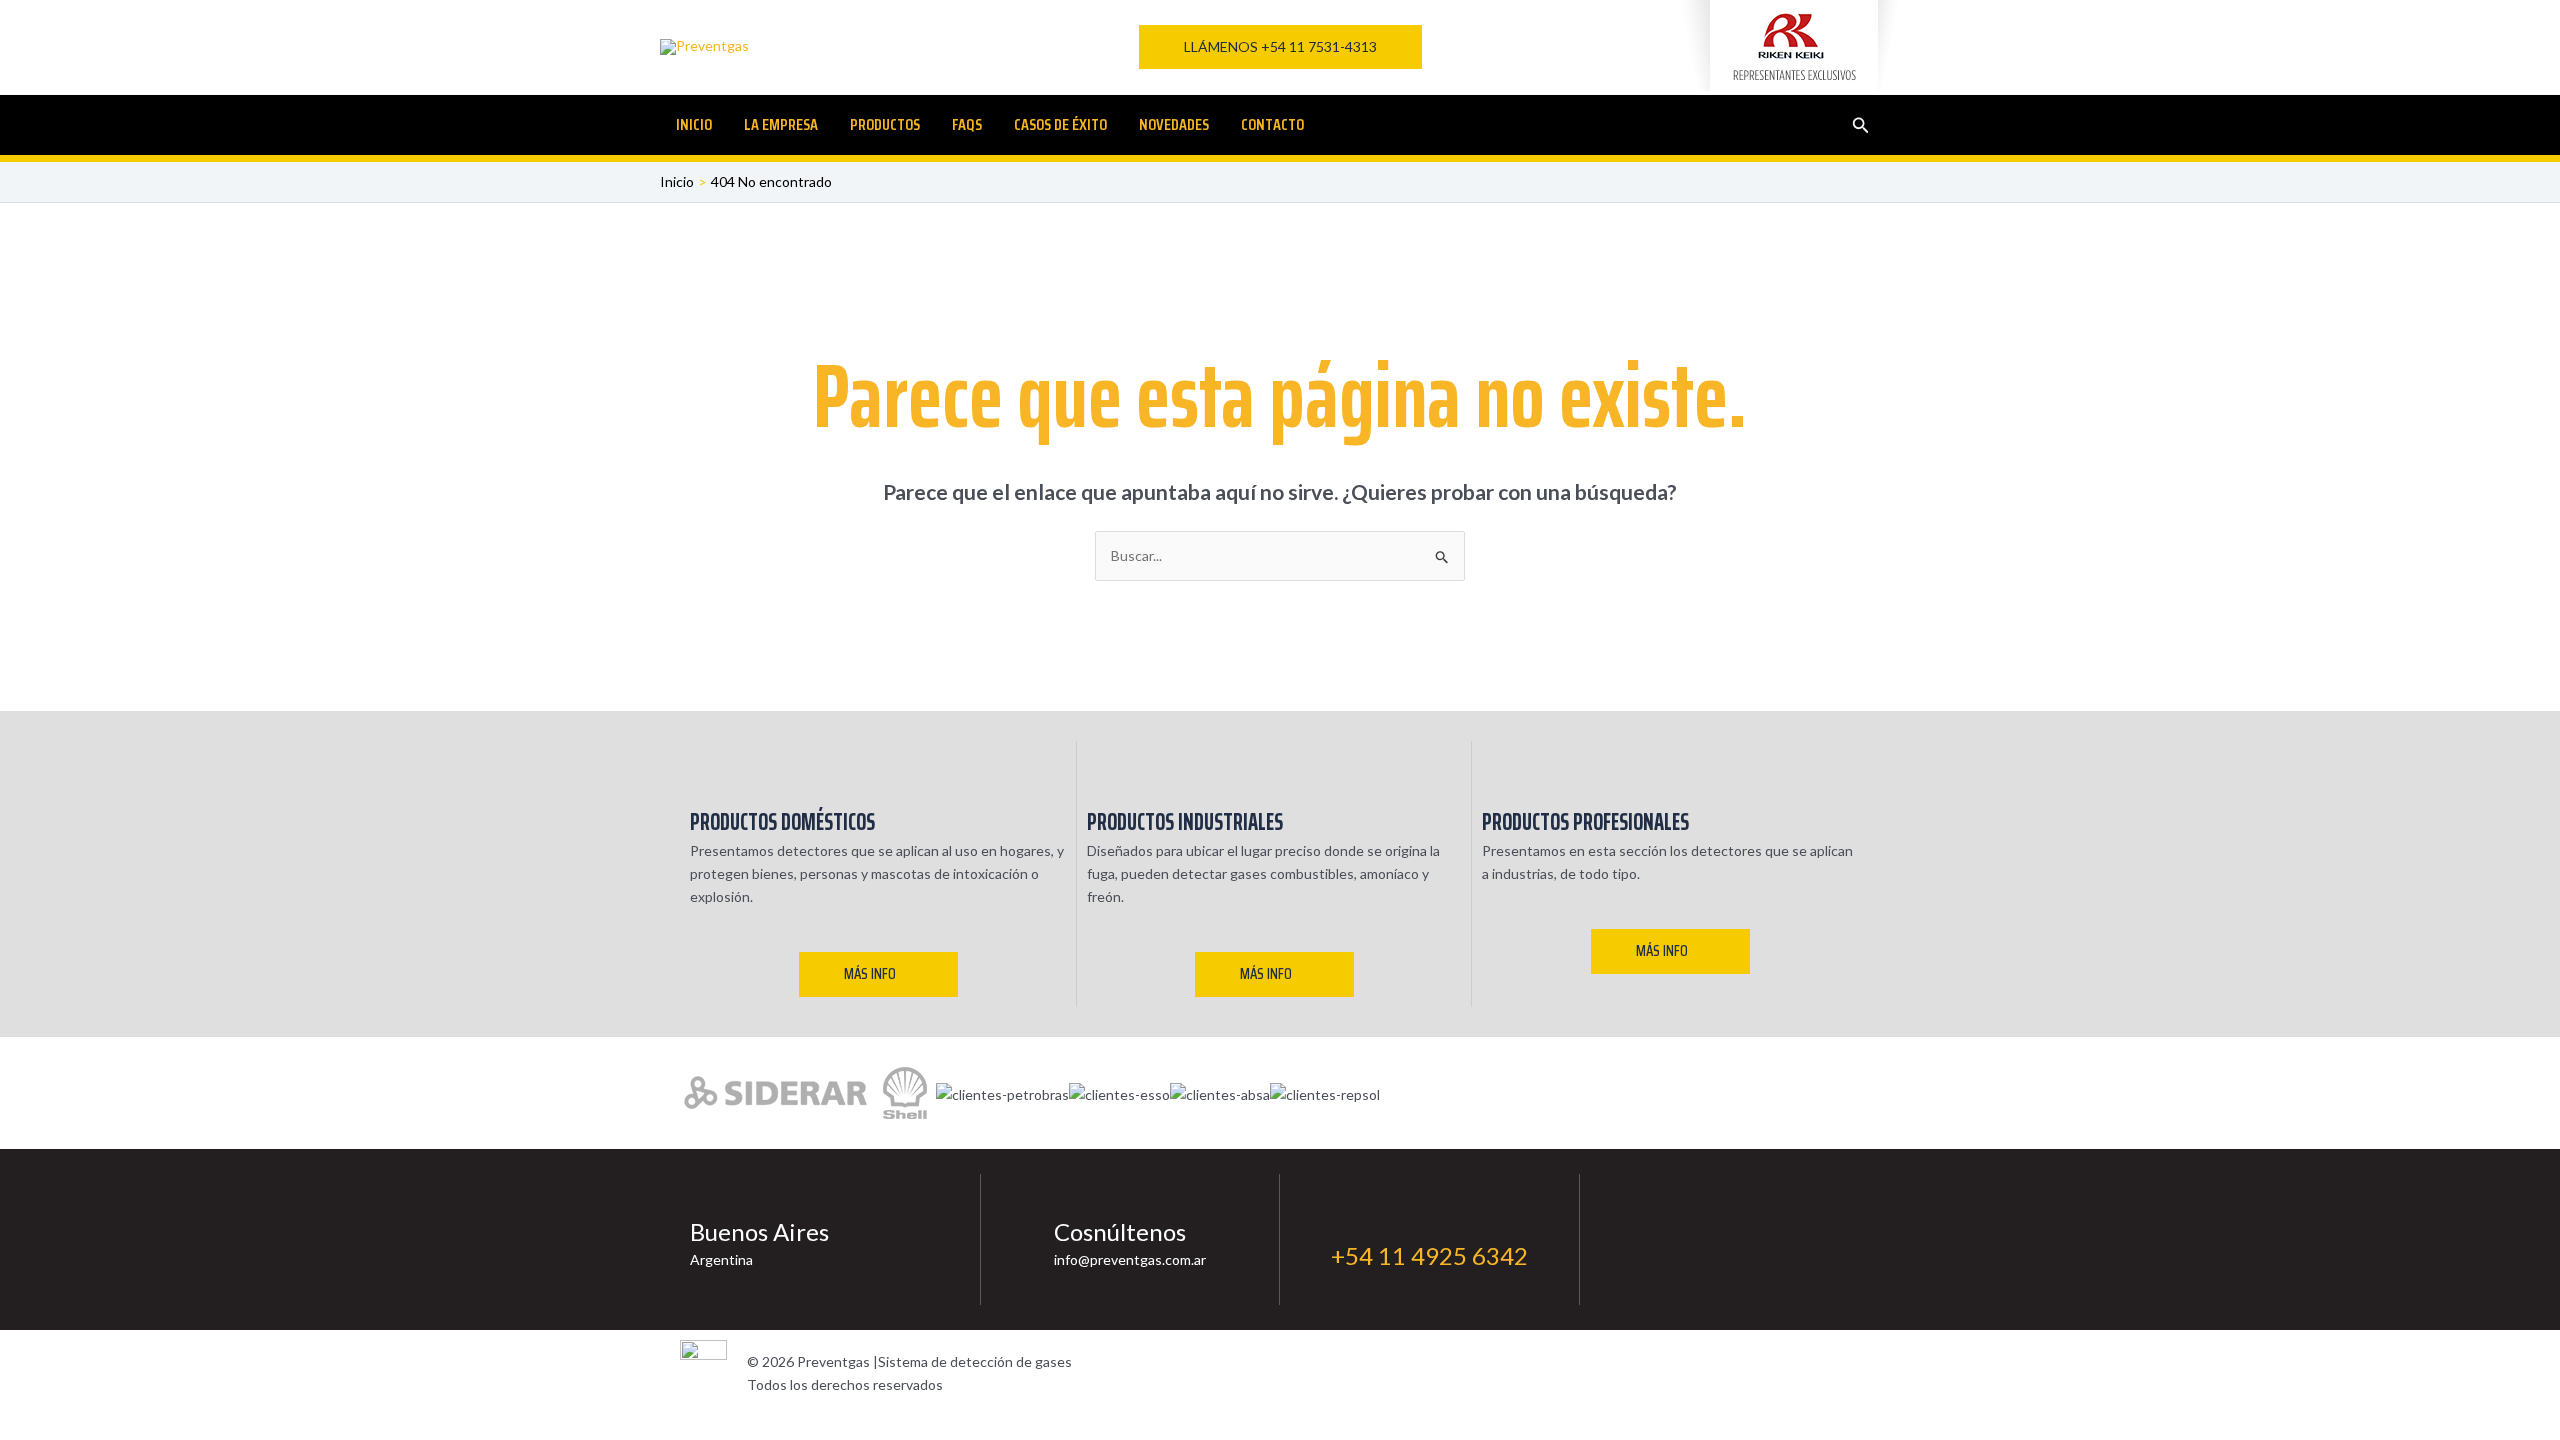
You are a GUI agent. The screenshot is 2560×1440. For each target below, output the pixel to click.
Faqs (967, 124)
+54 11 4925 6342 (1429, 1255)
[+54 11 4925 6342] (1344, 1221)
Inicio (694, 124)
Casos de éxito (1060, 124)
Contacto (1272, 124)
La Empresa (781, 124)
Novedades (1174, 124)
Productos (885, 124)
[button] (1280, 47)
